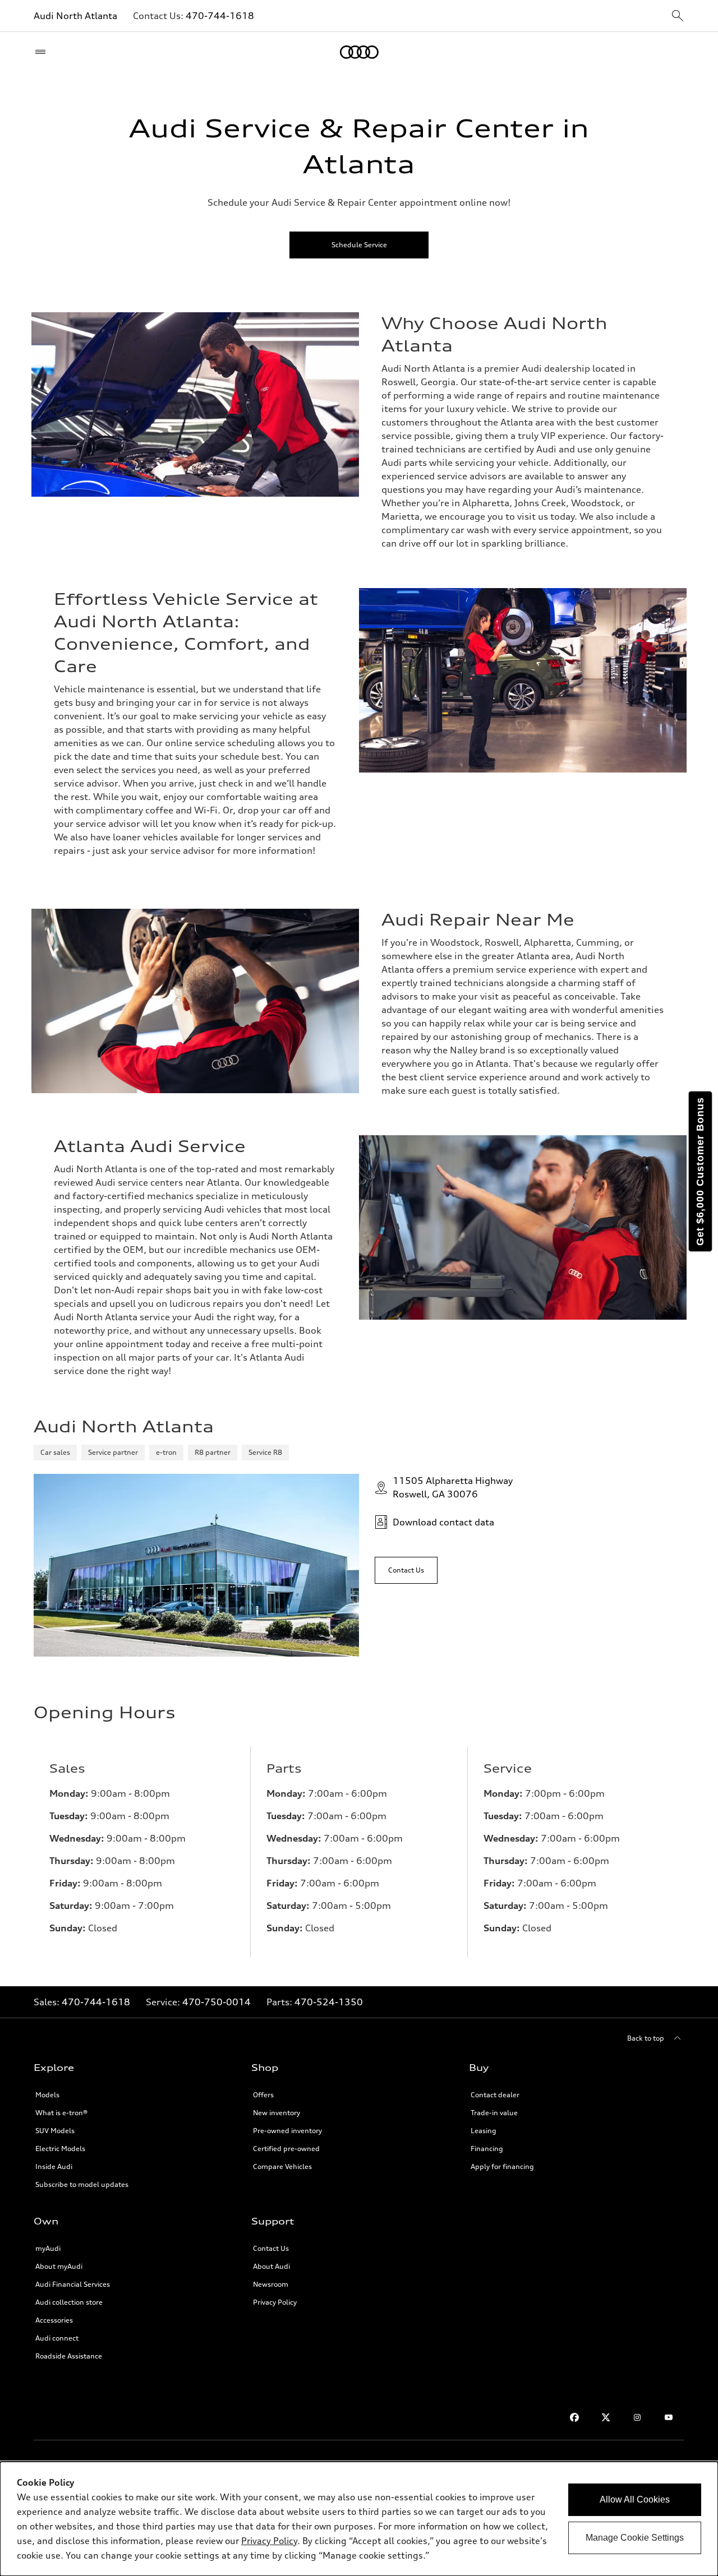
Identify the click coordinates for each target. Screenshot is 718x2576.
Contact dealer (495, 2095)
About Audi (271, 2266)
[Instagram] (637, 2417)
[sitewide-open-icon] (678, 17)
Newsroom (271, 2284)
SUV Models (55, 2131)
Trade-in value (494, 2113)
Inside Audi (54, 2166)
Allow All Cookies (635, 2499)
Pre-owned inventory (287, 2131)
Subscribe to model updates (82, 2184)
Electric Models (60, 2149)
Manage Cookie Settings (635, 2538)
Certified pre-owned (286, 2149)
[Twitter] (606, 2417)
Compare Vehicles (282, 2166)
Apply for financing (502, 2166)
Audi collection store (69, 2302)
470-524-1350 (329, 2002)
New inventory (277, 2113)
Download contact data (443, 1522)
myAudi (48, 2248)
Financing (487, 2149)
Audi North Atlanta (75, 16)
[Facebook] (574, 2417)
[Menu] (43, 52)
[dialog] (359, 2519)
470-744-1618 (220, 16)
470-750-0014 (217, 2002)
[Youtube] (669, 2417)
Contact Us (271, 2248)
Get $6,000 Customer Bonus (700, 1171)
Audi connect (57, 2338)
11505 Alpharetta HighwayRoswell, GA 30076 (453, 1487)
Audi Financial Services (73, 2284)
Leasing (484, 2131)
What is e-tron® (61, 2113)
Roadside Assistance (69, 2356)
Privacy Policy (275, 2302)
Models (47, 2095)
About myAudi (59, 2266)
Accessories (54, 2320)
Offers (263, 2095)
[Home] (359, 52)
